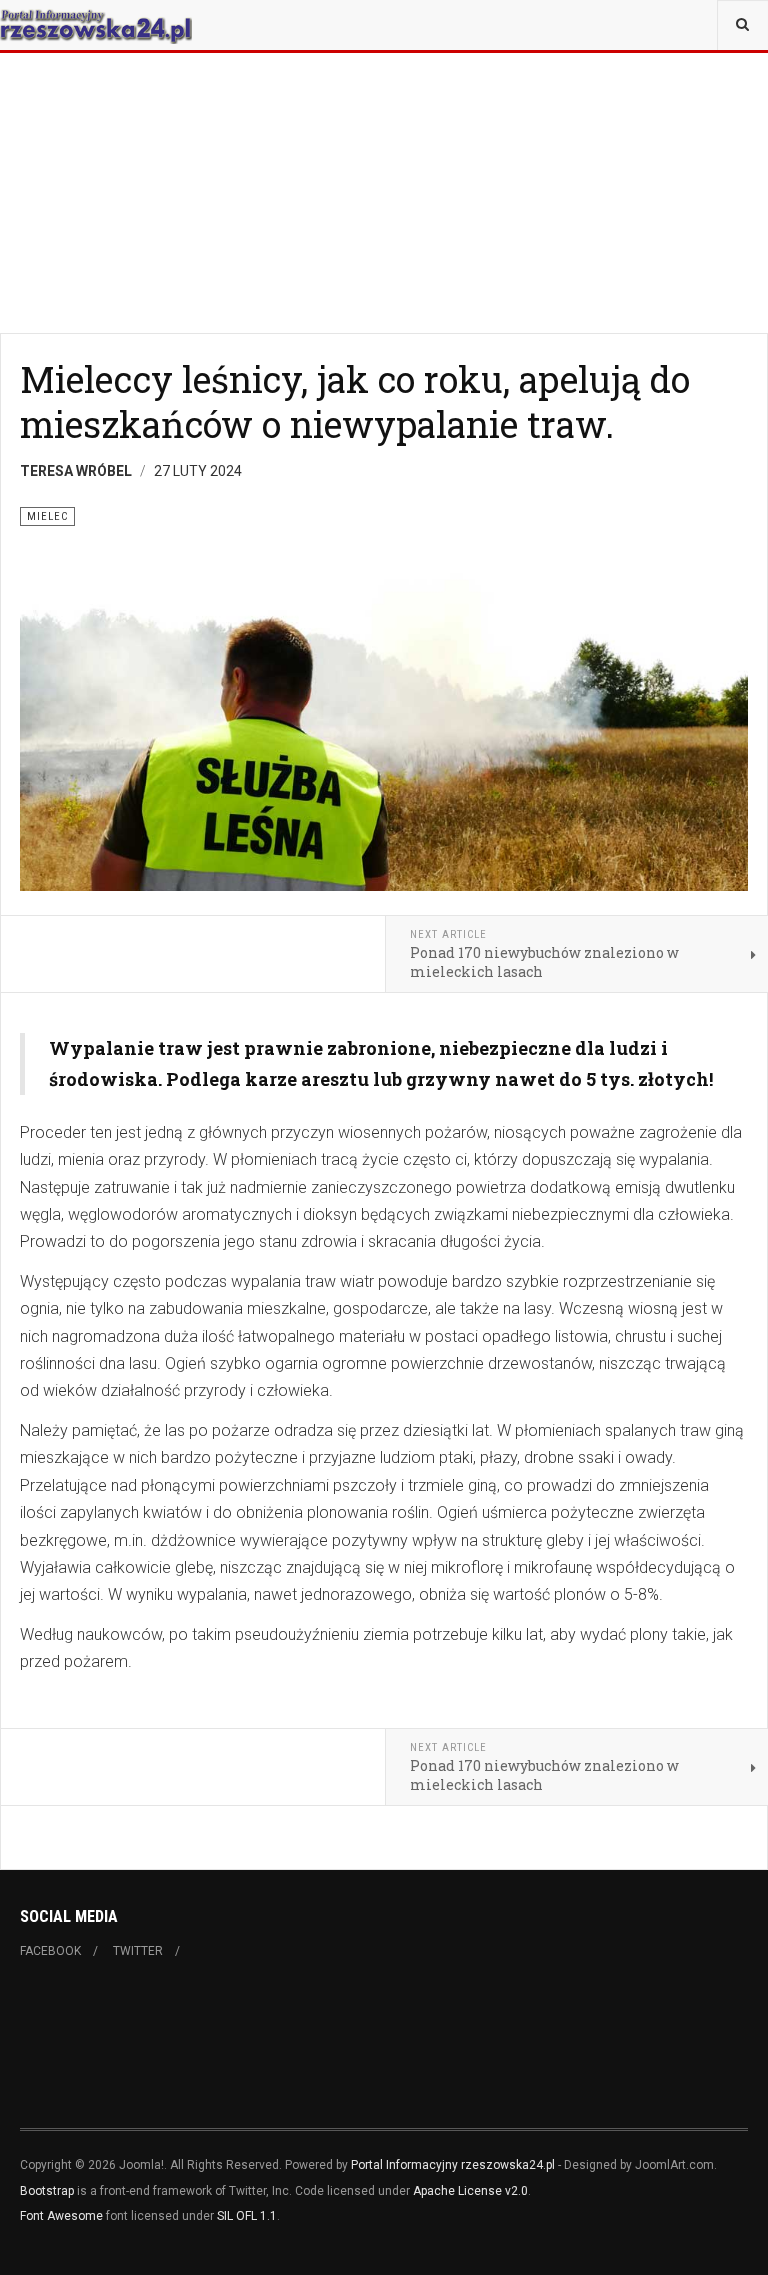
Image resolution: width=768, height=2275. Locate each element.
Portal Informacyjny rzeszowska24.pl (453, 2165)
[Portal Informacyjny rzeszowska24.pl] (96, 25)
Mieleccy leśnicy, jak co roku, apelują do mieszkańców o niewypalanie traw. (355, 401)
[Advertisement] (384, 140)
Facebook (50, 1951)
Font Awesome (61, 2216)
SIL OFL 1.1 (247, 2216)
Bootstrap (47, 2191)
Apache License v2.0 (470, 2191)
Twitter (138, 1951)
